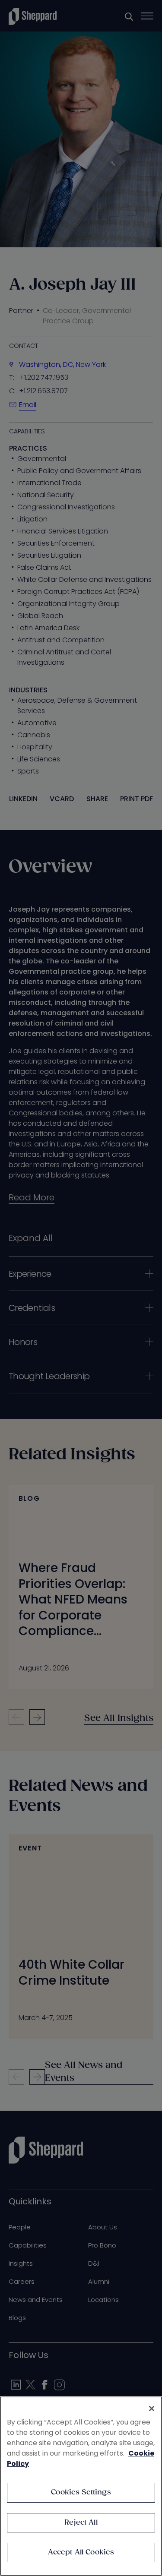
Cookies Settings (81, 2492)
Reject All (81, 2523)
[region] (81, 2486)
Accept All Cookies (81, 2552)
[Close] (152, 2409)
